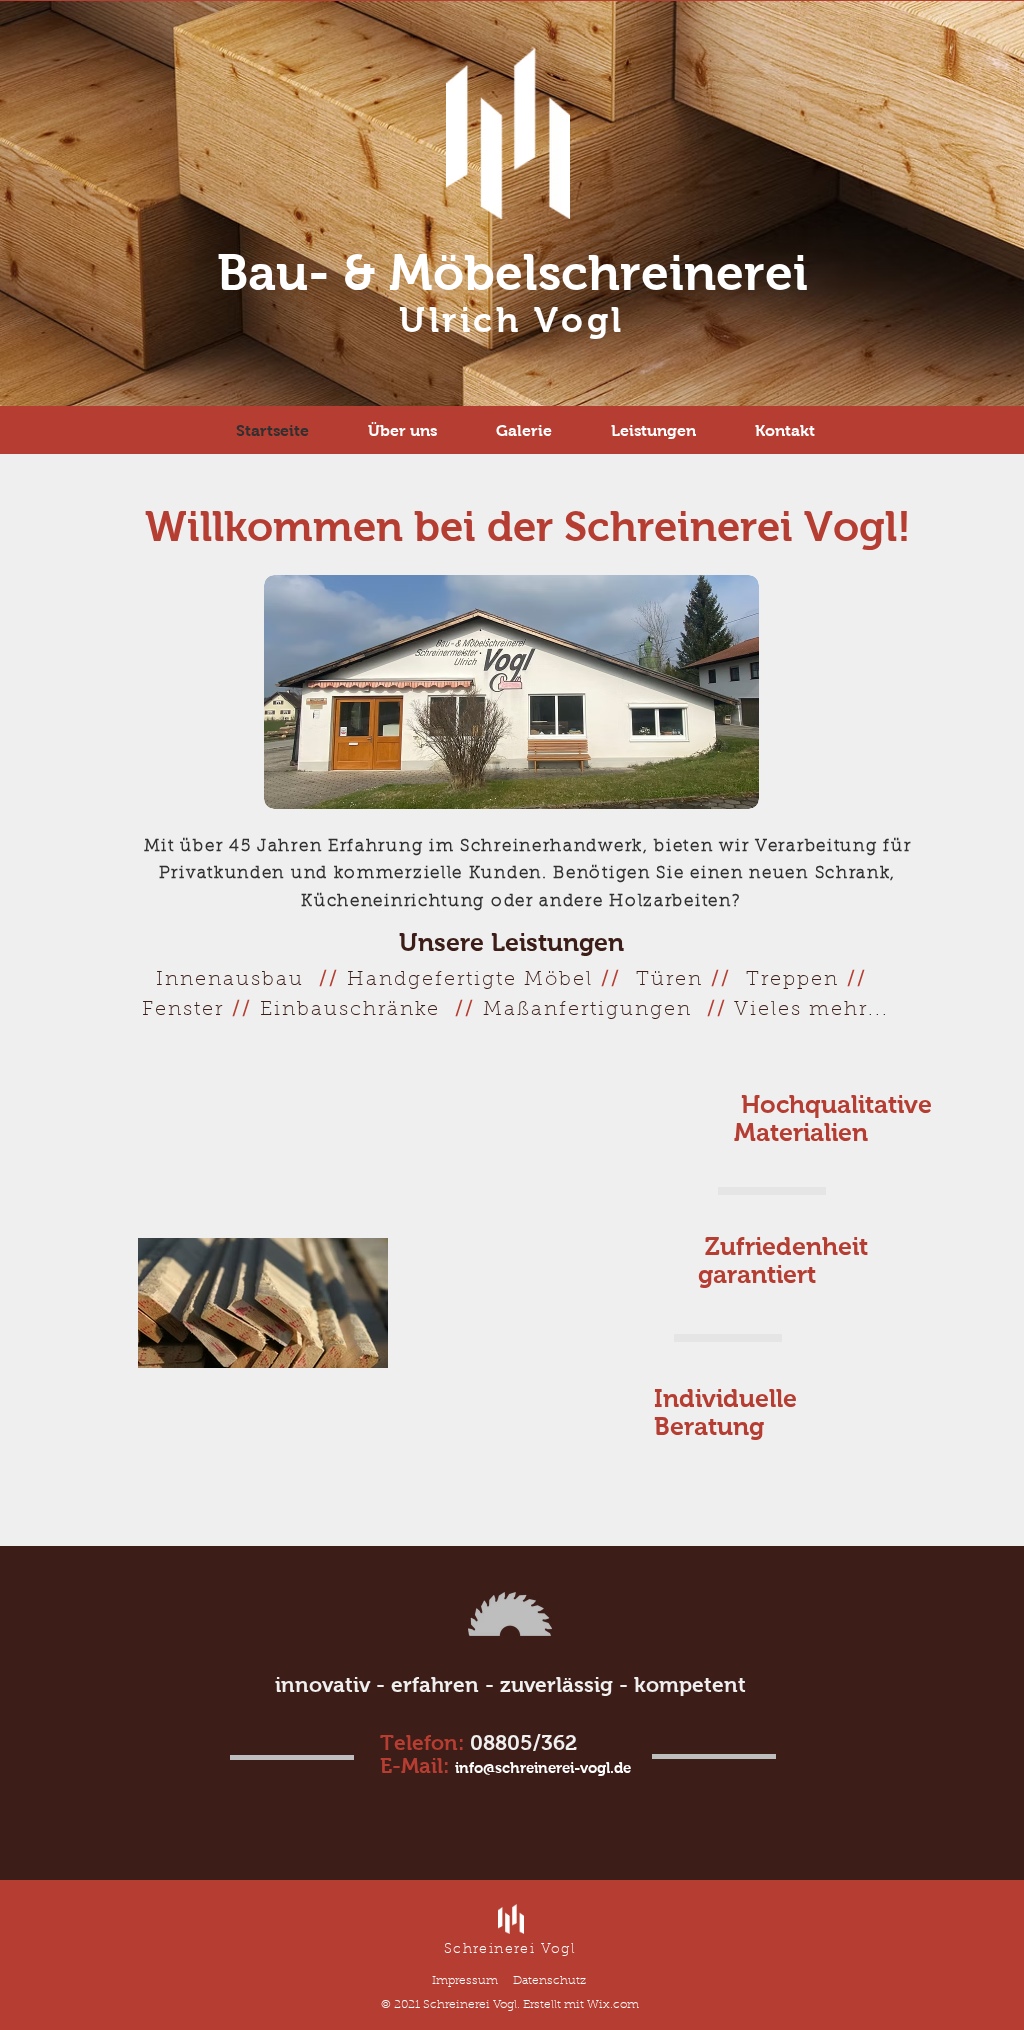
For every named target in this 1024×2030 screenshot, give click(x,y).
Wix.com (613, 2005)
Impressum (465, 1981)
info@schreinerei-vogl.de (543, 1767)
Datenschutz (549, 1981)
